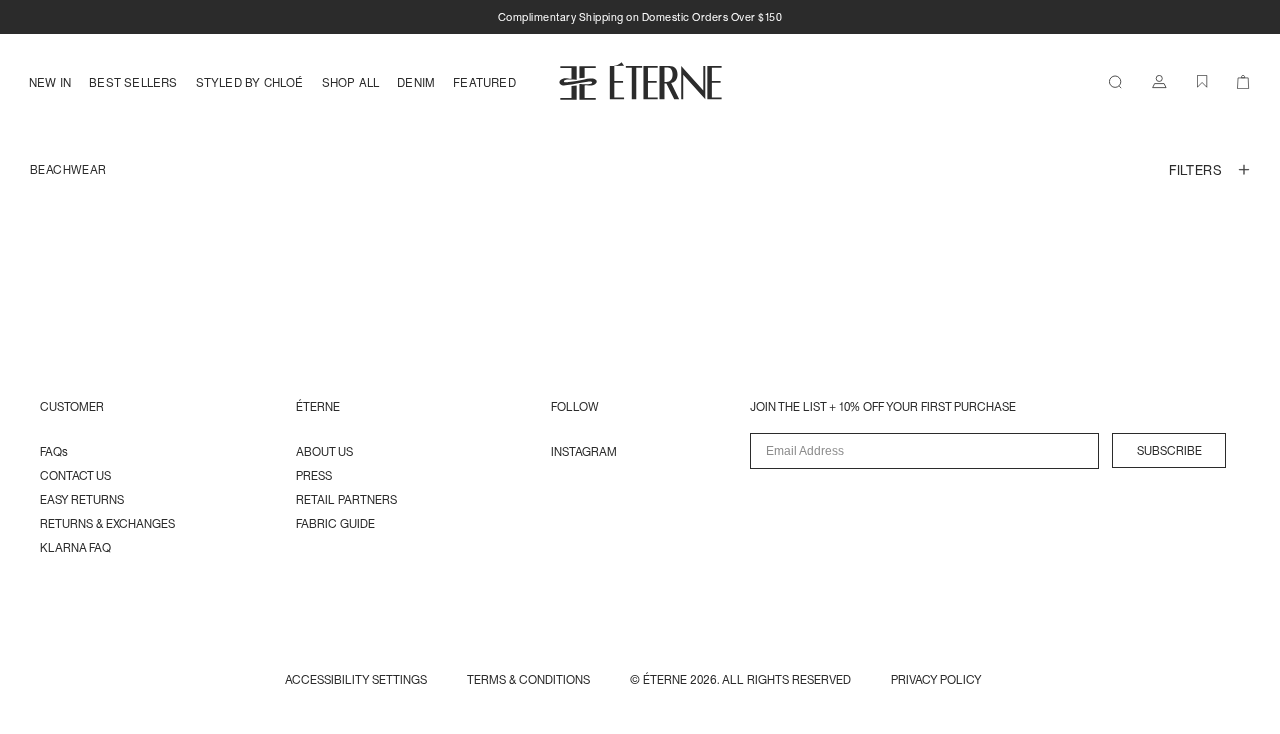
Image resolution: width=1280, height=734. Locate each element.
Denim (416, 82)
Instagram (584, 451)
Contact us (75, 475)
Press (314, 475)
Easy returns (82, 499)
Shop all (351, 82)
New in (50, 82)
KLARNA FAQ (75, 547)
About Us (324, 451)
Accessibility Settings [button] (356, 679)
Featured (484, 82)
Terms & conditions (528, 679)
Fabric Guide (335, 523)
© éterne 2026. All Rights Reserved (740, 679)
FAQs (54, 451)
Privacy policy (936, 679)
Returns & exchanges (107, 523)
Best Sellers (133, 82)
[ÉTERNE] (640, 81)
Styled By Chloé (250, 82)
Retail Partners (346, 499)
